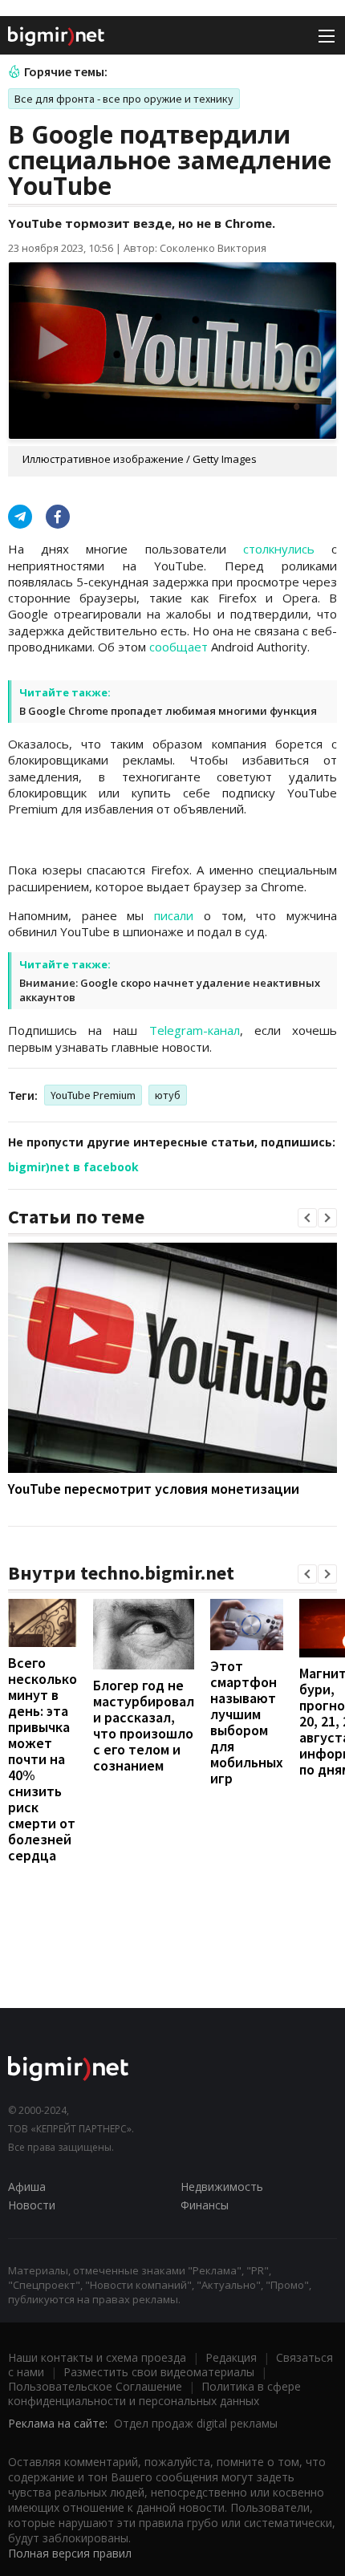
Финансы (205, 2205)
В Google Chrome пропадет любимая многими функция (168, 711)
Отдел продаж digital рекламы (196, 2423)
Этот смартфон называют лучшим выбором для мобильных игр (247, 1722)
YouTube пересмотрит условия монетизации (154, 1489)
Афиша (27, 2187)
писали (174, 915)
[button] (307, 1218)
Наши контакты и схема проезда (97, 2357)
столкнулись (279, 549)
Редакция (231, 2357)
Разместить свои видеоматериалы (159, 2372)
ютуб (168, 1095)
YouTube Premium (93, 1095)
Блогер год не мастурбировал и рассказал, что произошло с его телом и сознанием (144, 1725)
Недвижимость (222, 2187)
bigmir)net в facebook (73, 1167)
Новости (32, 2205)
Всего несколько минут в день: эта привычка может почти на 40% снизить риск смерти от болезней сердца (43, 1759)
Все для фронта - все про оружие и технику (124, 99)
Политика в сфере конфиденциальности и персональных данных (154, 2393)
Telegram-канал (195, 1030)
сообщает (179, 647)
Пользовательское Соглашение (95, 2386)
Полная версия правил (70, 2553)
